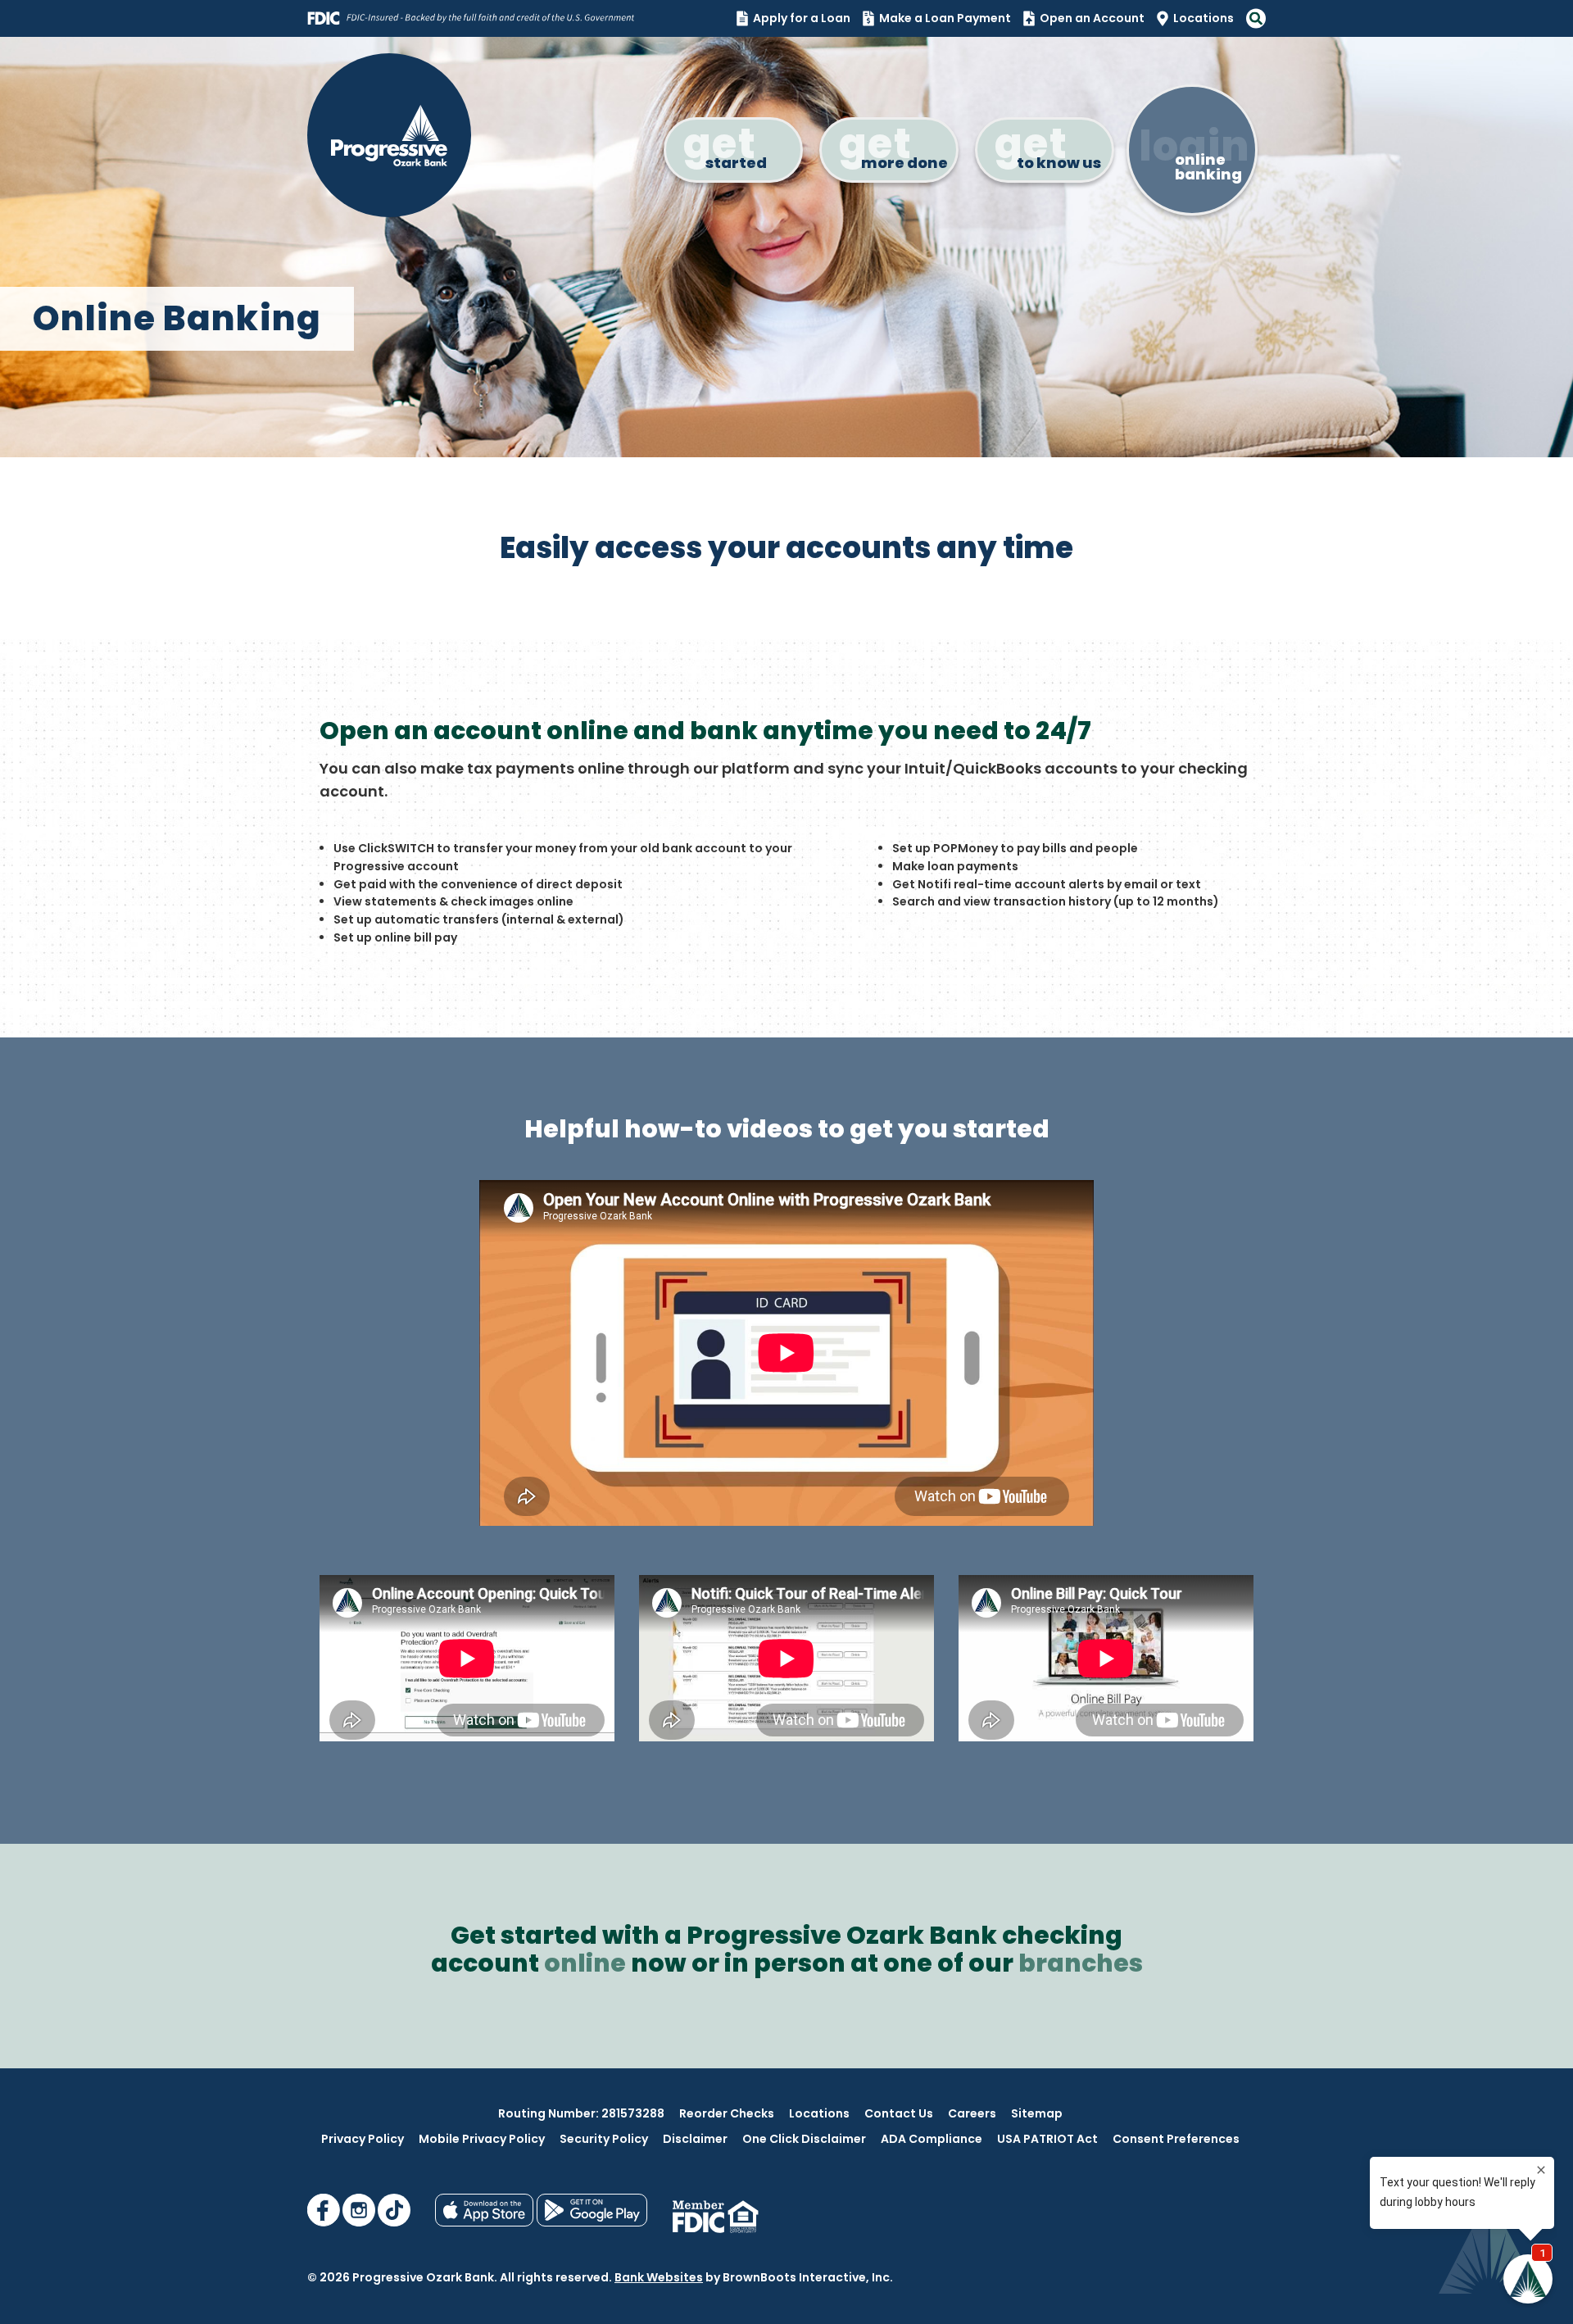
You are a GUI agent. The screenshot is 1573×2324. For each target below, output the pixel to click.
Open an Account (1092, 18)
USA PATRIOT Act (1047, 2139)
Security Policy (604, 2139)
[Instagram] (360, 2222)
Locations (1204, 18)
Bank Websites (659, 2277)
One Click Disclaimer (804, 2139)
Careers (972, 2113)
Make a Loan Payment (945, 18)
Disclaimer (695, 2139)
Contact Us (899, 2113)
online (585, 1963)
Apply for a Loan (802, 18)
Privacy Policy (363, 2139)
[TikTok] (394, 2222)
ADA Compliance (932, 2139)
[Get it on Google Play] (592, 2222)
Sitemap (1037, 2113)
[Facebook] (325, 2222)
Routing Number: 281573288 (581, 2113)
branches (1081, 1963)
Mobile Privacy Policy (482, 2139)
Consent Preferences (1176, 2139)
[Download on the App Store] (486, 2222)
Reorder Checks (727, 2113)
